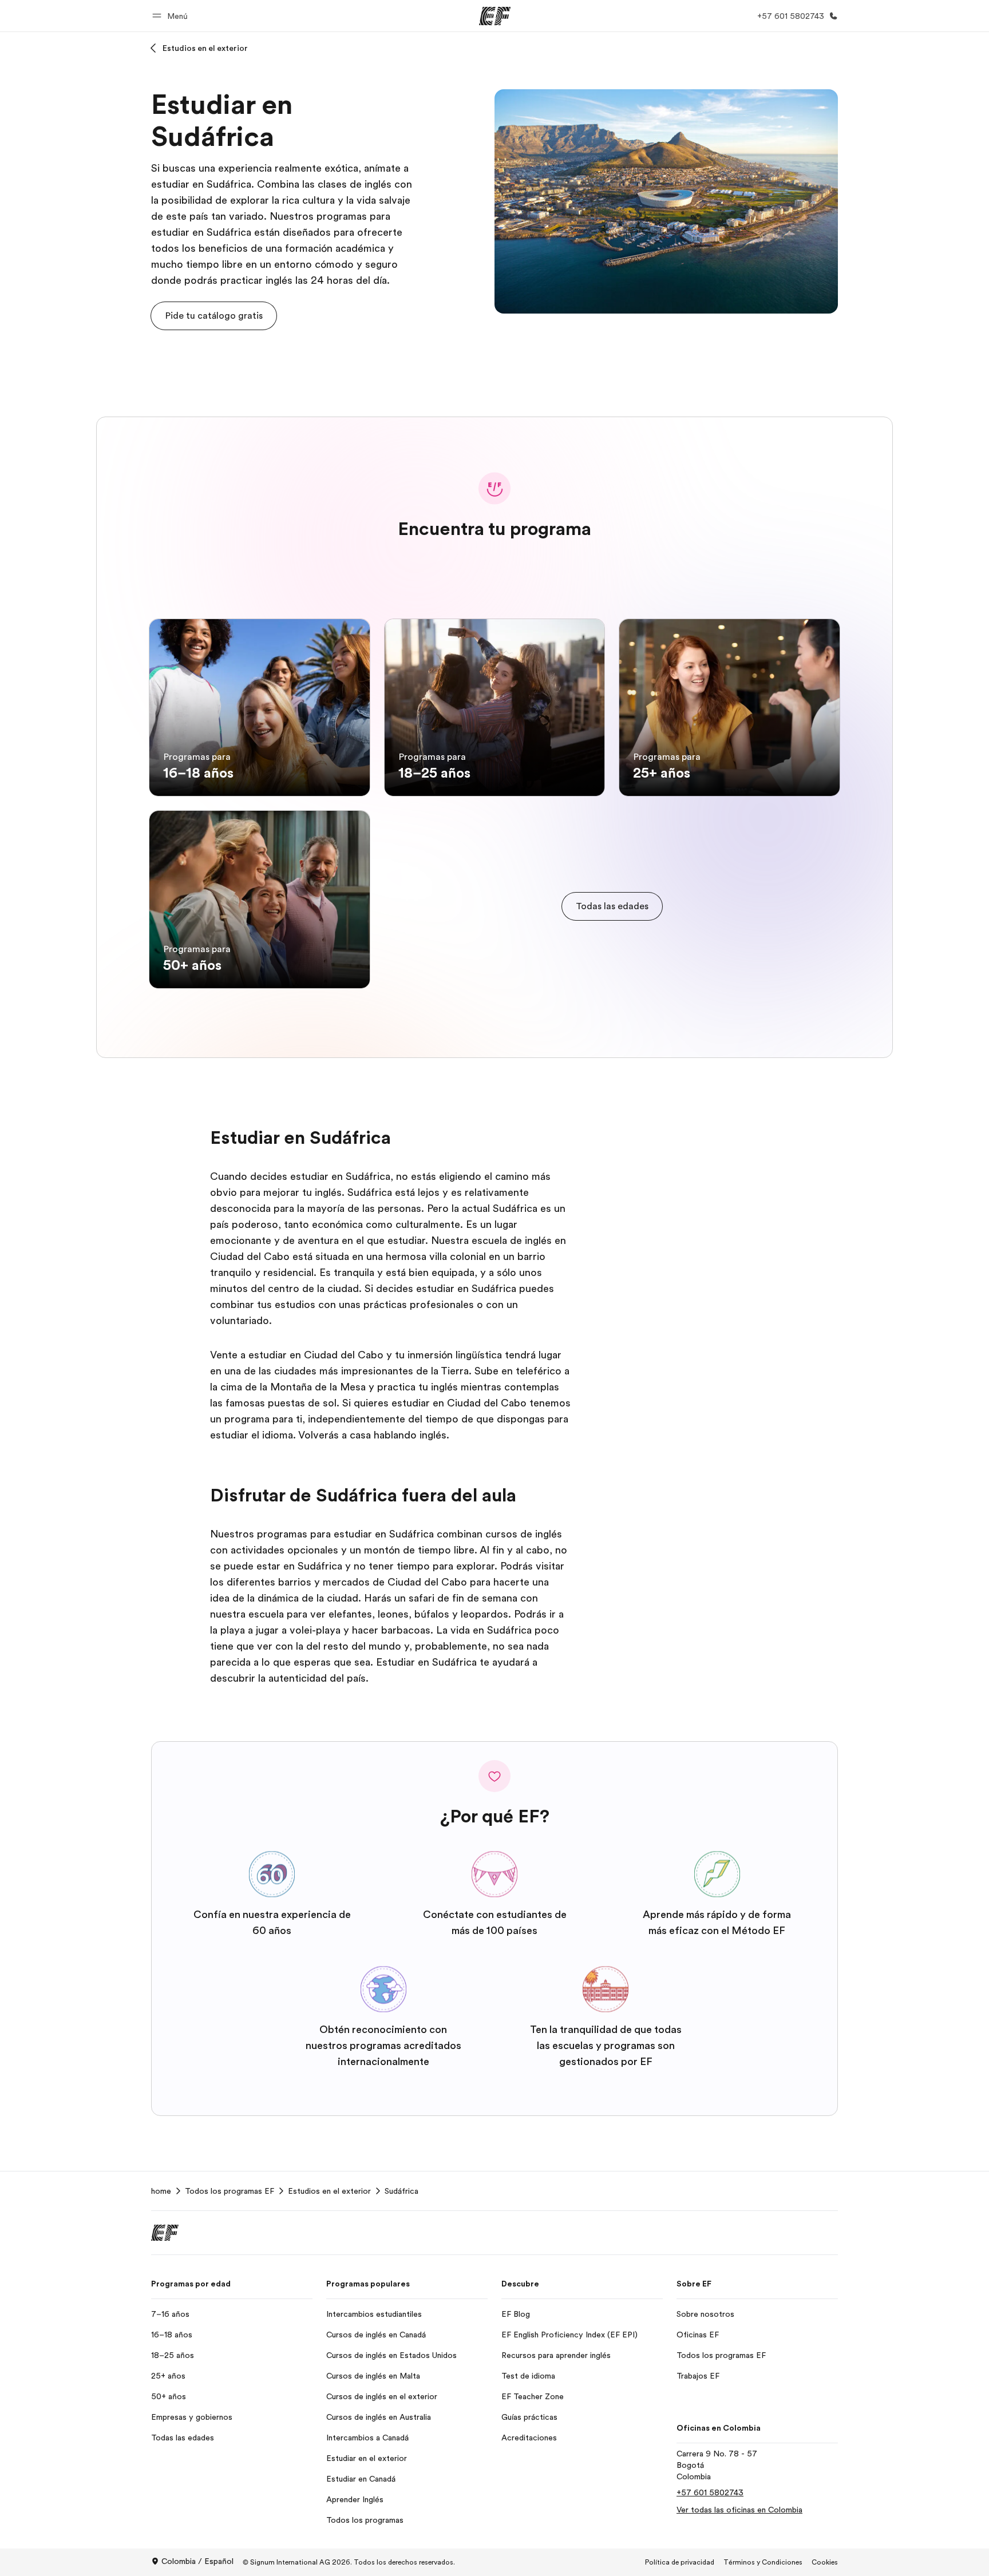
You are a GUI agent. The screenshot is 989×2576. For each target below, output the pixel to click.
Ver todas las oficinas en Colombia (739, 2510)
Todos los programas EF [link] (230, 2191)
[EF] (495, 16)
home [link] (161, 2191)
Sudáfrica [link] (401, 2191)
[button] (172, 16)
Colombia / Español (197, 2561)
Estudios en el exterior (205, 48)
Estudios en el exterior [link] (329, 2191)
